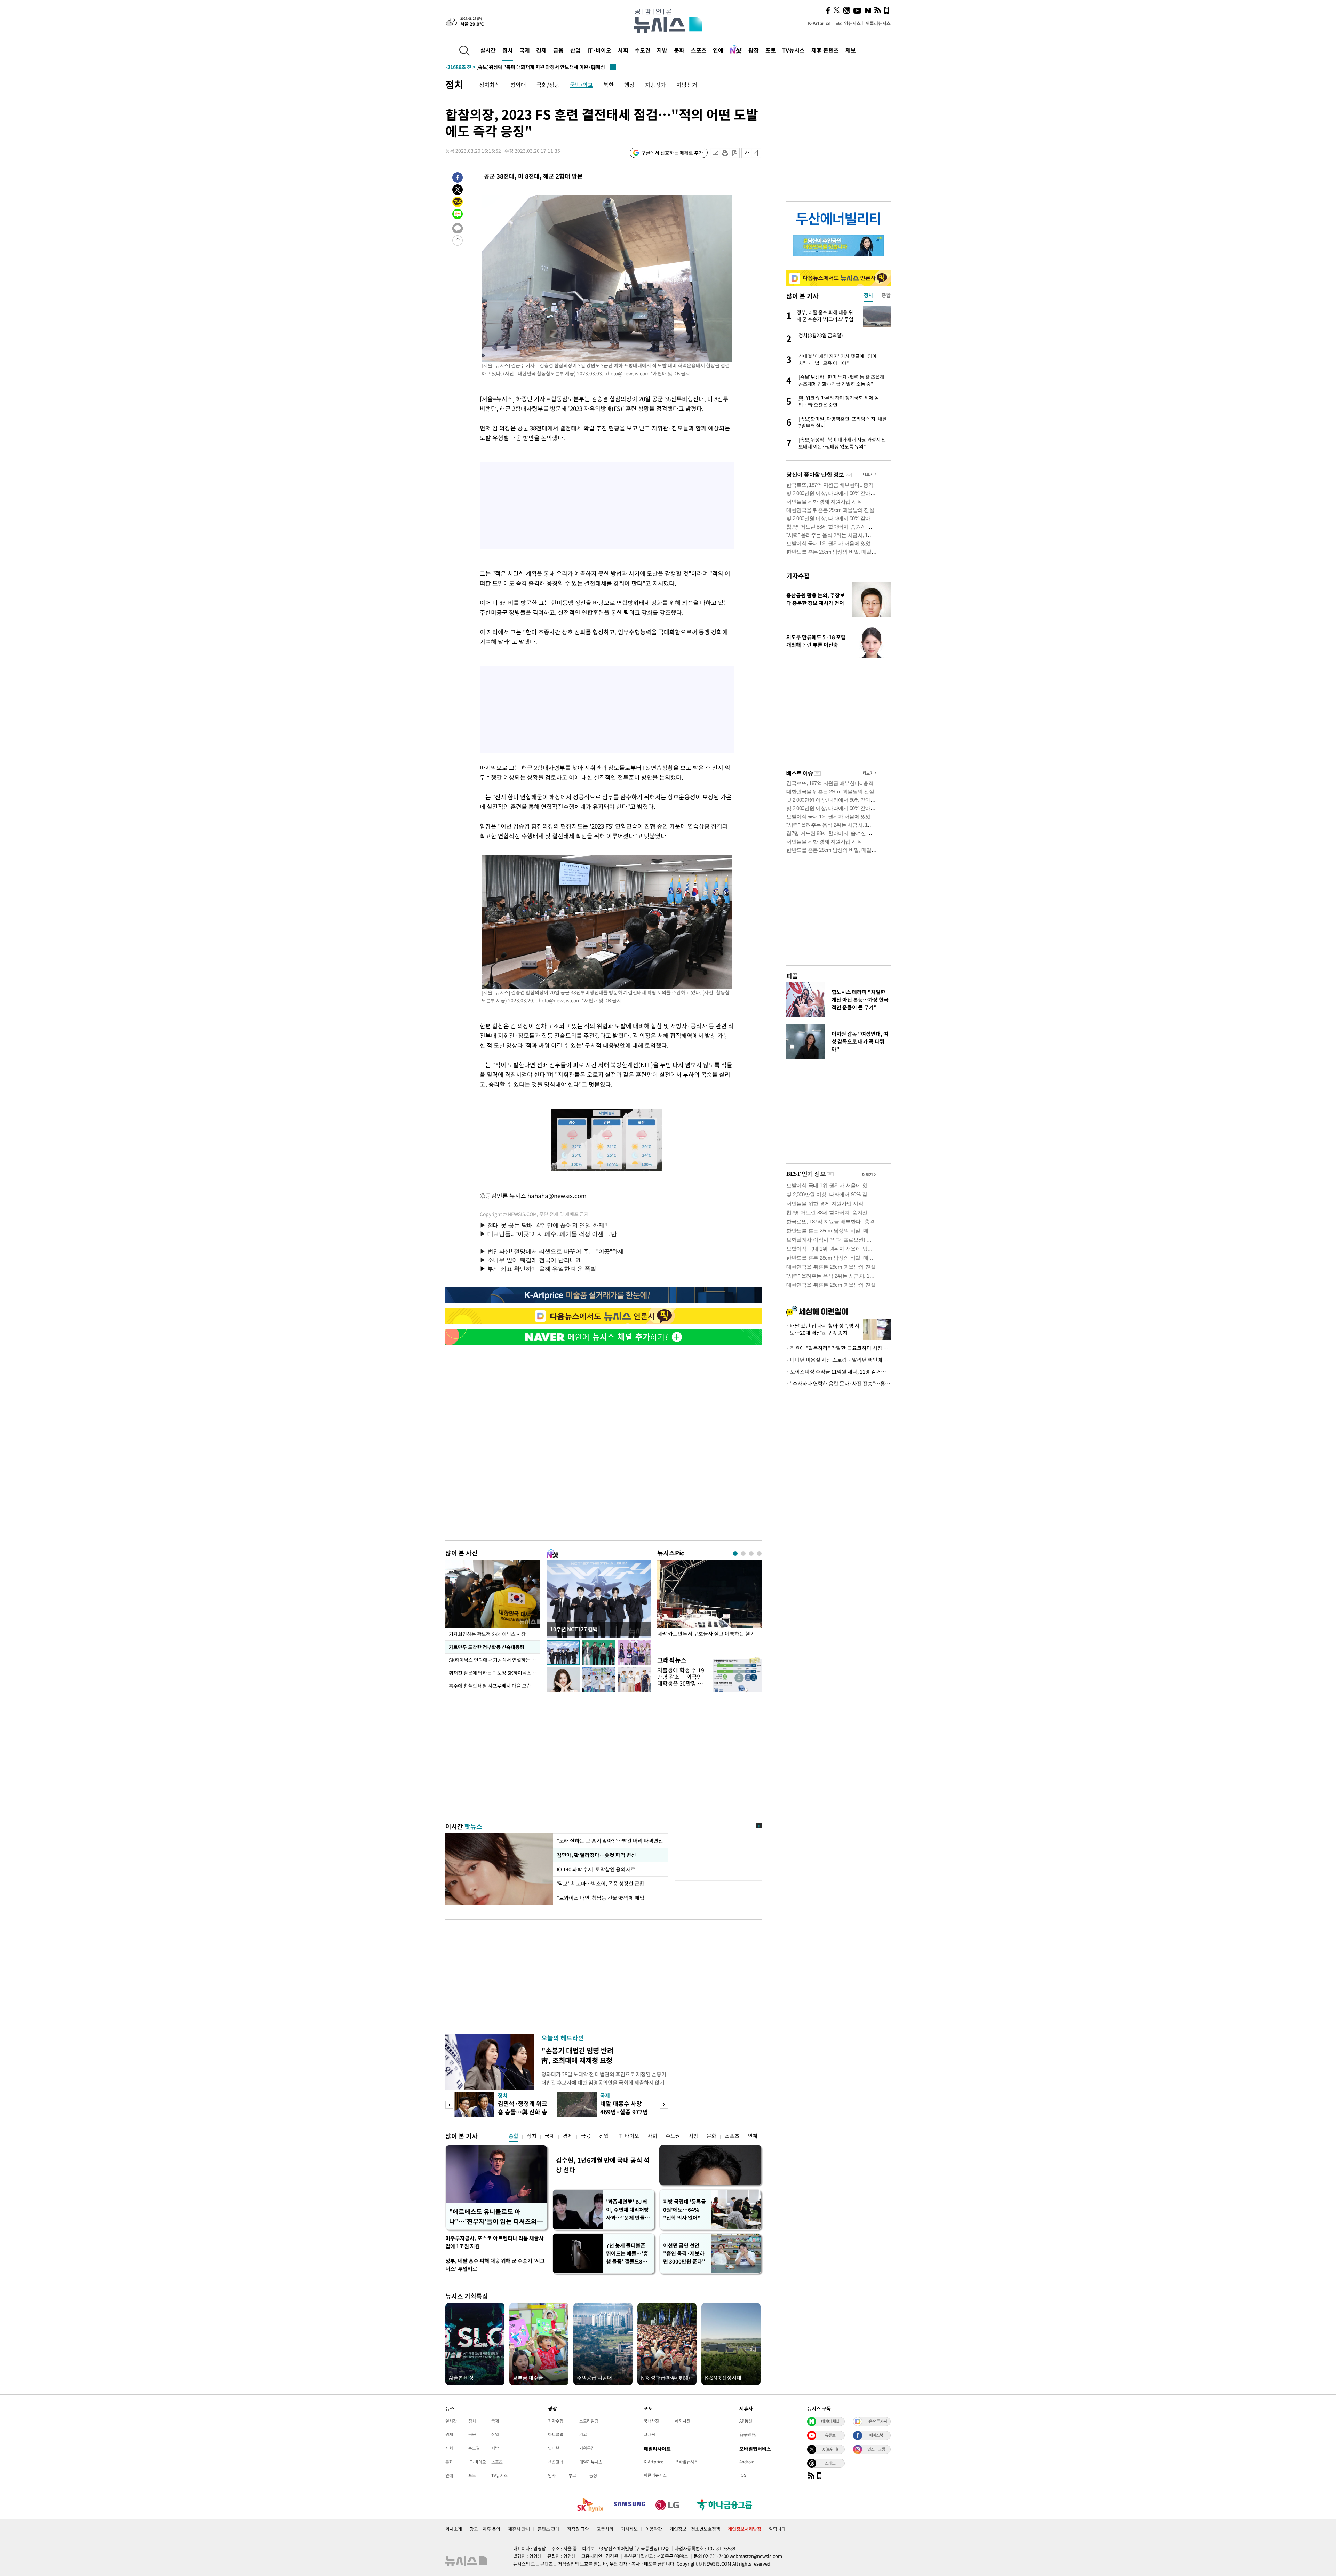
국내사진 (651, 2421)
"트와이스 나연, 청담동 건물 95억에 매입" (602, 1898)
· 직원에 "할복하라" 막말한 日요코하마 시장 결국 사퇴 (838, 1348)
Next (664, 2105)
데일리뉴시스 (591, 2462)
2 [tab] (743, 1553)
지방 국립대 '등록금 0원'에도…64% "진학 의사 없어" (685, 2210)
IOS (743, 2475)
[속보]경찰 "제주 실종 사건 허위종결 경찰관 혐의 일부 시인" (522, 67)
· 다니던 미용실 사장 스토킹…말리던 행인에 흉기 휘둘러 (838, 1360)
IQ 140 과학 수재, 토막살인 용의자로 (596, 1869)
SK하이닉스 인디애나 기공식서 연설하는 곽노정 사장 (495, 1660)
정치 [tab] (868, 295)
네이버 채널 (830, 2421)
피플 (792, 976)
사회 (623, 50)
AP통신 (746, 2421)
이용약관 (654, 2529)
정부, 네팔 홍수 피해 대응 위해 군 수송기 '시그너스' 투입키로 (495, 2265)
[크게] (757, 153)
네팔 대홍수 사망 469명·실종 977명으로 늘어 (624, 2112)
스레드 (830, 2463)
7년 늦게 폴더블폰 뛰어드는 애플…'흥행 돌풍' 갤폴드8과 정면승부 (627, 2254)
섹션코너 (556, 2462)
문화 (679, 50)
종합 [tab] (886, 295)
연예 (718, 50)
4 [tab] (759, 1553)
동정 (593, 2475)
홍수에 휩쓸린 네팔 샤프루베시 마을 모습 (490, 1686)
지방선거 (687, 85)
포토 (771, 50)
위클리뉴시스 (878, 23)
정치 (508, 50)
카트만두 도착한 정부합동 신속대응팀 (487, 1647)
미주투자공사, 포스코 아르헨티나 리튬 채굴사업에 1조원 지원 (495, 2242)
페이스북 (876, 2435)
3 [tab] (751, 1553)
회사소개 (454, 2529)
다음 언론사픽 (876, 2421)
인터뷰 (554, 2448)
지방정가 (655, 85)
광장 (754, 50)
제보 (851, 50)
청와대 (518, 85)
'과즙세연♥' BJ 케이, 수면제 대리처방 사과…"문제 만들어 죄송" (628, 2210)
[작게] (746, 153)
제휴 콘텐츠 (825, 50)
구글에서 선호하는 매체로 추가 (672, 153)
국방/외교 (581, 85)
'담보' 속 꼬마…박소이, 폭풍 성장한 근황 (601, 1884)
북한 (609, 85)
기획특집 (587, 2448)
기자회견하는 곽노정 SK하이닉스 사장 (487, 1634)
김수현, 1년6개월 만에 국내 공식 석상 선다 (603, 2165)
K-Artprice (819, 23)
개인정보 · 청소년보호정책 (695, 2529)
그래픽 (649, 2434)
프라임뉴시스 (848, 23)
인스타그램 (876, 2449)
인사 (552, 2475)
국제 (525, 50)
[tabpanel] (709, 1604)
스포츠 (699, 50)
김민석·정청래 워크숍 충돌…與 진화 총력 (523, 2112)
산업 (575, 50)
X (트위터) (830, 2449)
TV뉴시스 (793, 50)
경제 (541, 50)
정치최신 (490, 85)
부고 (572, 2475)
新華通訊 (748, 2434)
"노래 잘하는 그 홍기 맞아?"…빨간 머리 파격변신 (610, 1841)
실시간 (488, 50)
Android (747, 2462)
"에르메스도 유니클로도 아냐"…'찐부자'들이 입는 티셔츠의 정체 (493, 2217)
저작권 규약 (578, 2529)
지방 (662, 50)
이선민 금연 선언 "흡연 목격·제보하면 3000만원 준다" (684, 2253)
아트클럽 (556, 2434)
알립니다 (777, 2529)
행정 (629, 85)
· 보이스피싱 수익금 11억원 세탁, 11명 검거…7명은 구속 (838, 1372)
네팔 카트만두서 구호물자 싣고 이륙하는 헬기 (706, 1634)
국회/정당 (548, 85)
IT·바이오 (599, 50)
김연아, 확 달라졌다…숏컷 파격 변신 (596, 1855)
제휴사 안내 (519, 2529)
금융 (558, 50)
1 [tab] (735, 1553)
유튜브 (830, 2435)
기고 (583, 2434)
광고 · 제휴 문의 (485, 2529)
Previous (449, 2105)
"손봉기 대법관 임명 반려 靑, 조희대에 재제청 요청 (577, 2055)
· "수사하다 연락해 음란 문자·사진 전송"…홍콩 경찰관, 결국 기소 (838, 1384)
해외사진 (683, 2421)
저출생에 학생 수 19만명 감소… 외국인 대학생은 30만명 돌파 (681, 1680)
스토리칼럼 (589, 2421)
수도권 (642, 50)
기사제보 (629, 2529)
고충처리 (605, 2529)
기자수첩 (798, 576)
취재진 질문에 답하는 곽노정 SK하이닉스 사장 (495, 1673)
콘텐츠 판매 (548, 2529)
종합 (514, 2136)
